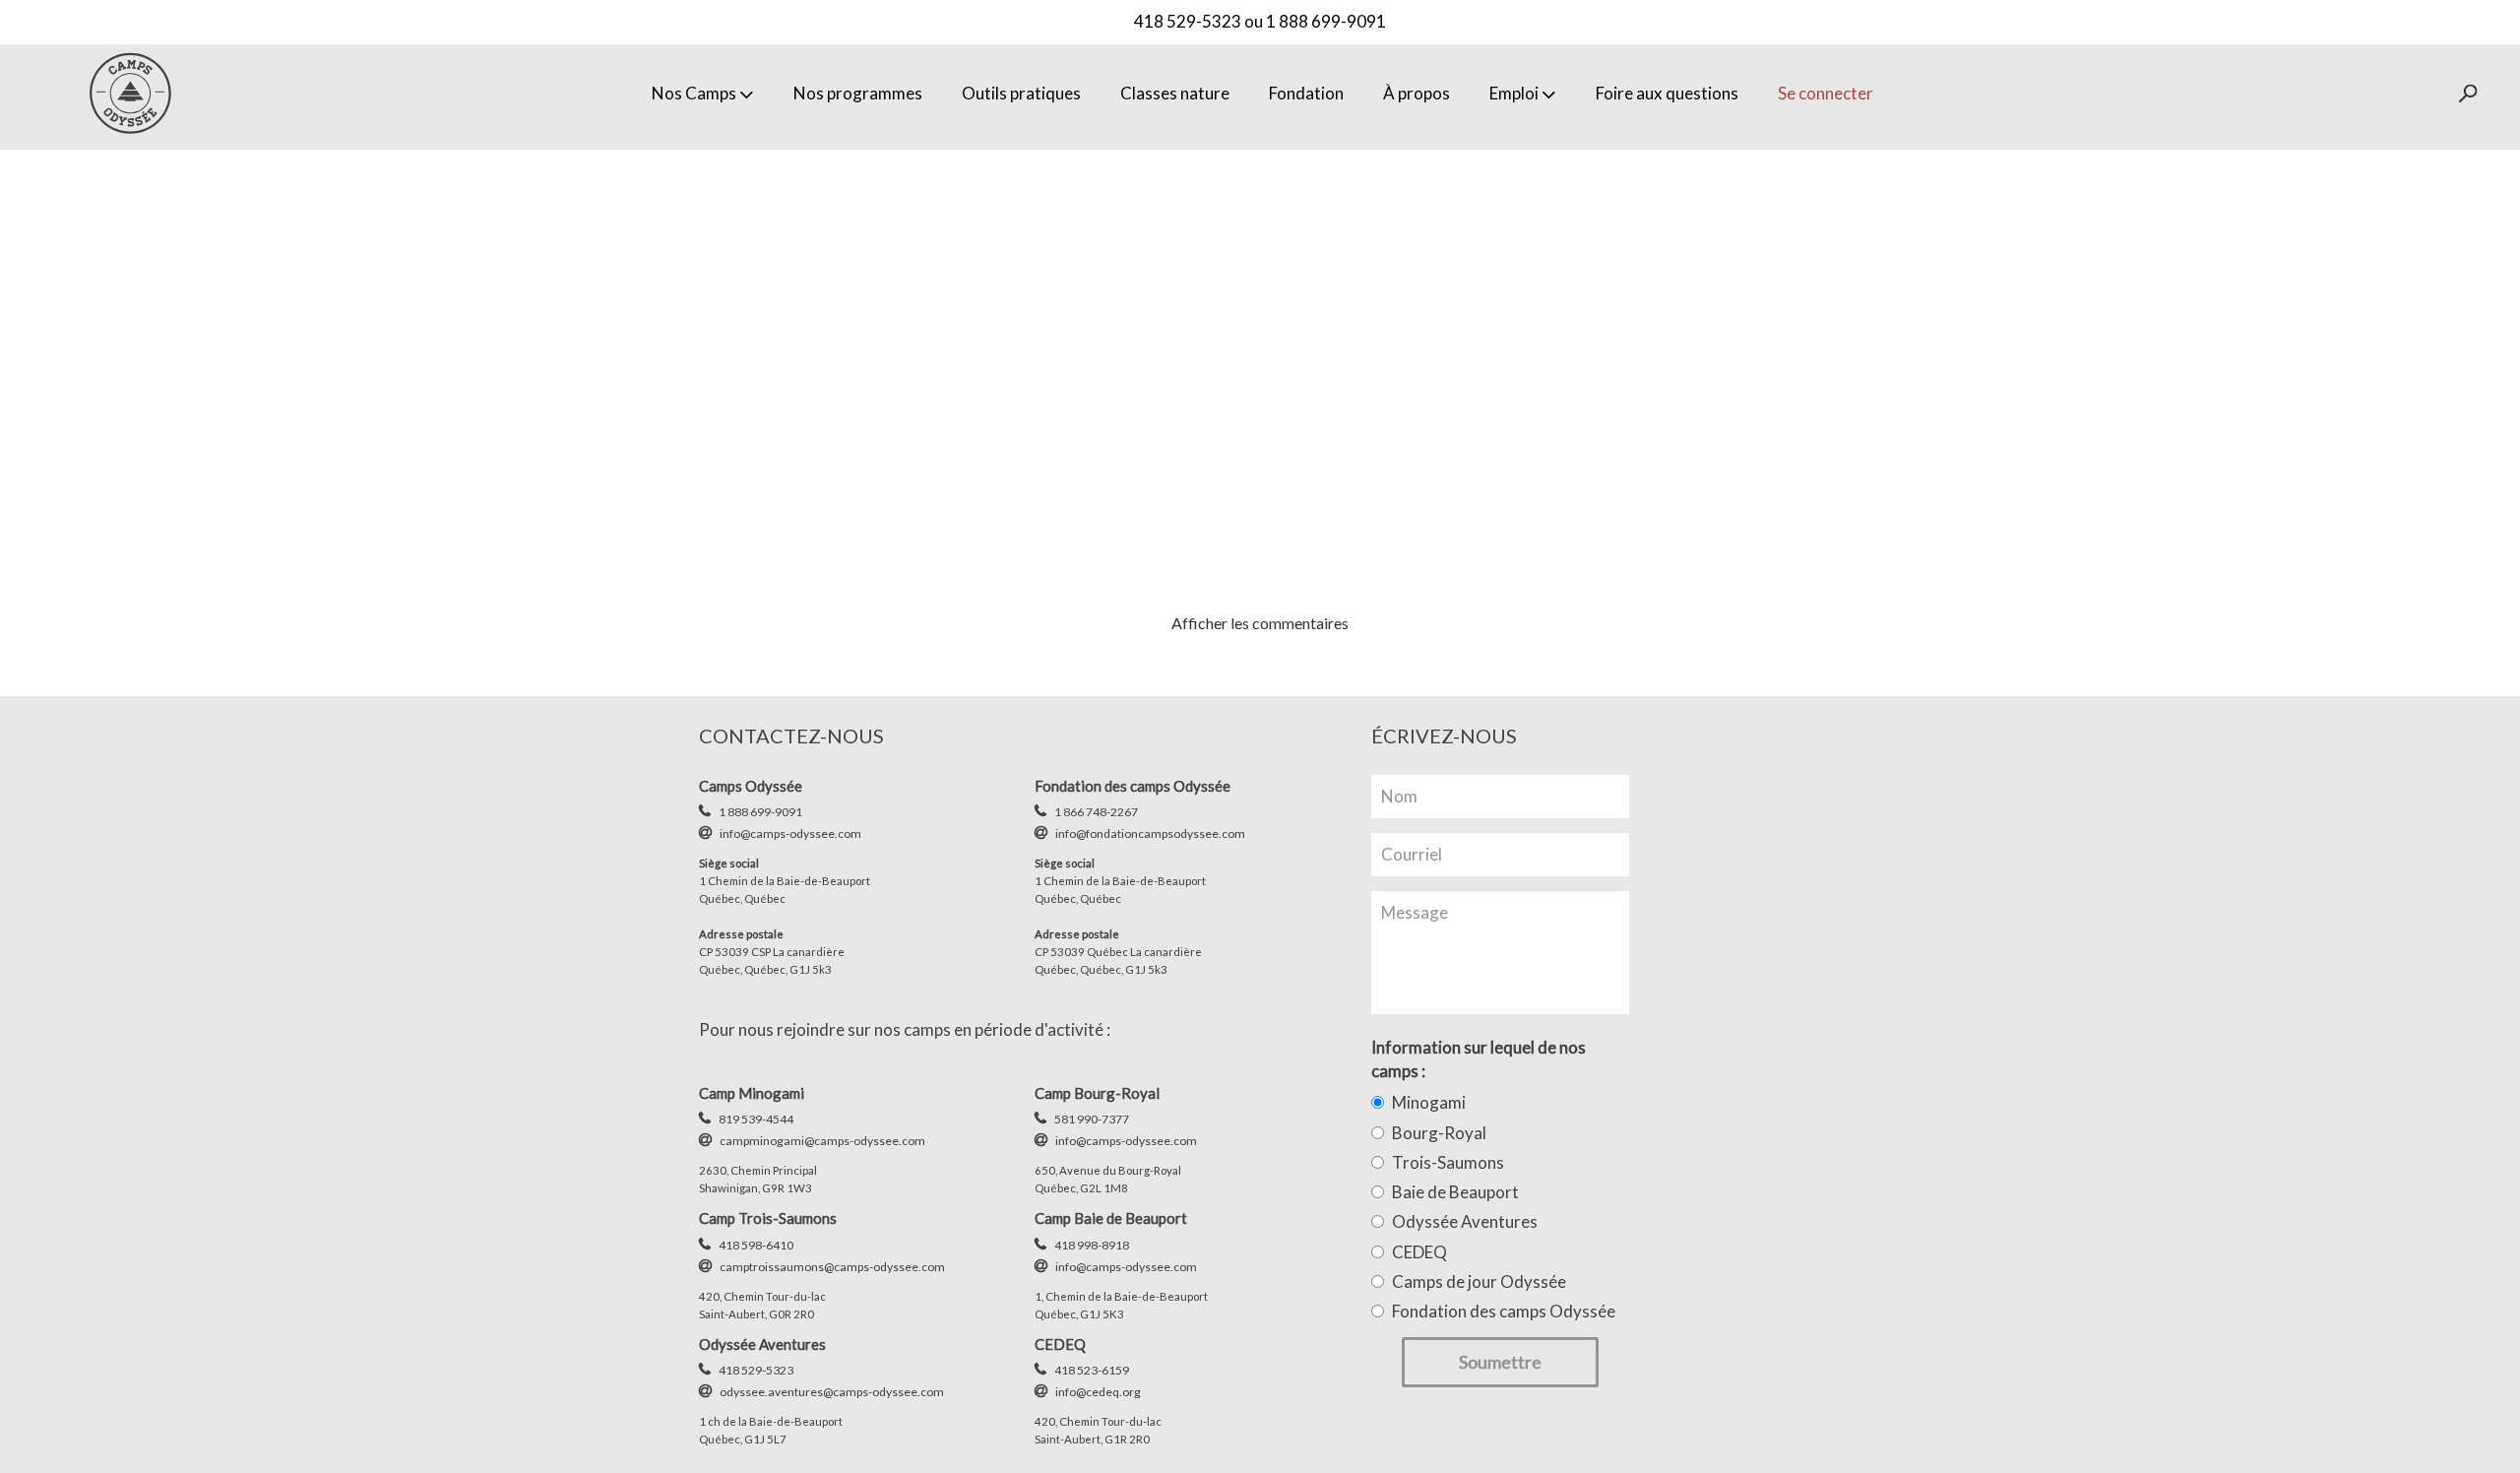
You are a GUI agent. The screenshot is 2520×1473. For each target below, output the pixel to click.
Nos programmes (858, 93)
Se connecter (1826, 93)
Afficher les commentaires (1260, 623)
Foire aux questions (1667, 93)
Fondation (1306, 93)
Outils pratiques (1021, 93)
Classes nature (1175, 93)
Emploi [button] (1514, 93)
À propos (1417, 93)
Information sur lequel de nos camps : (1479, 1059)
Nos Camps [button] (694, 93)
